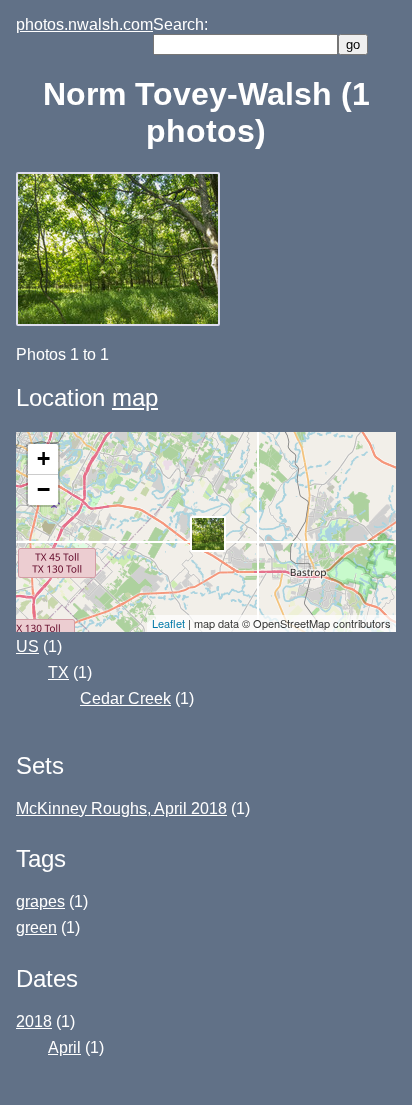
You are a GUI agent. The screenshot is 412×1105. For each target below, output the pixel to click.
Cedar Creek (125, 698)
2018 (34, 1021)
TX (58, 672)
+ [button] (43, 458)
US (27, 646)
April (64, 1047)
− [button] (43, 489)
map (135, 397)
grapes (40, 901)
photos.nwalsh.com (84, 24)
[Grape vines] (120, 320)
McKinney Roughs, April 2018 (121, 808)
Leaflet (168, 623)
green (36, 927)
